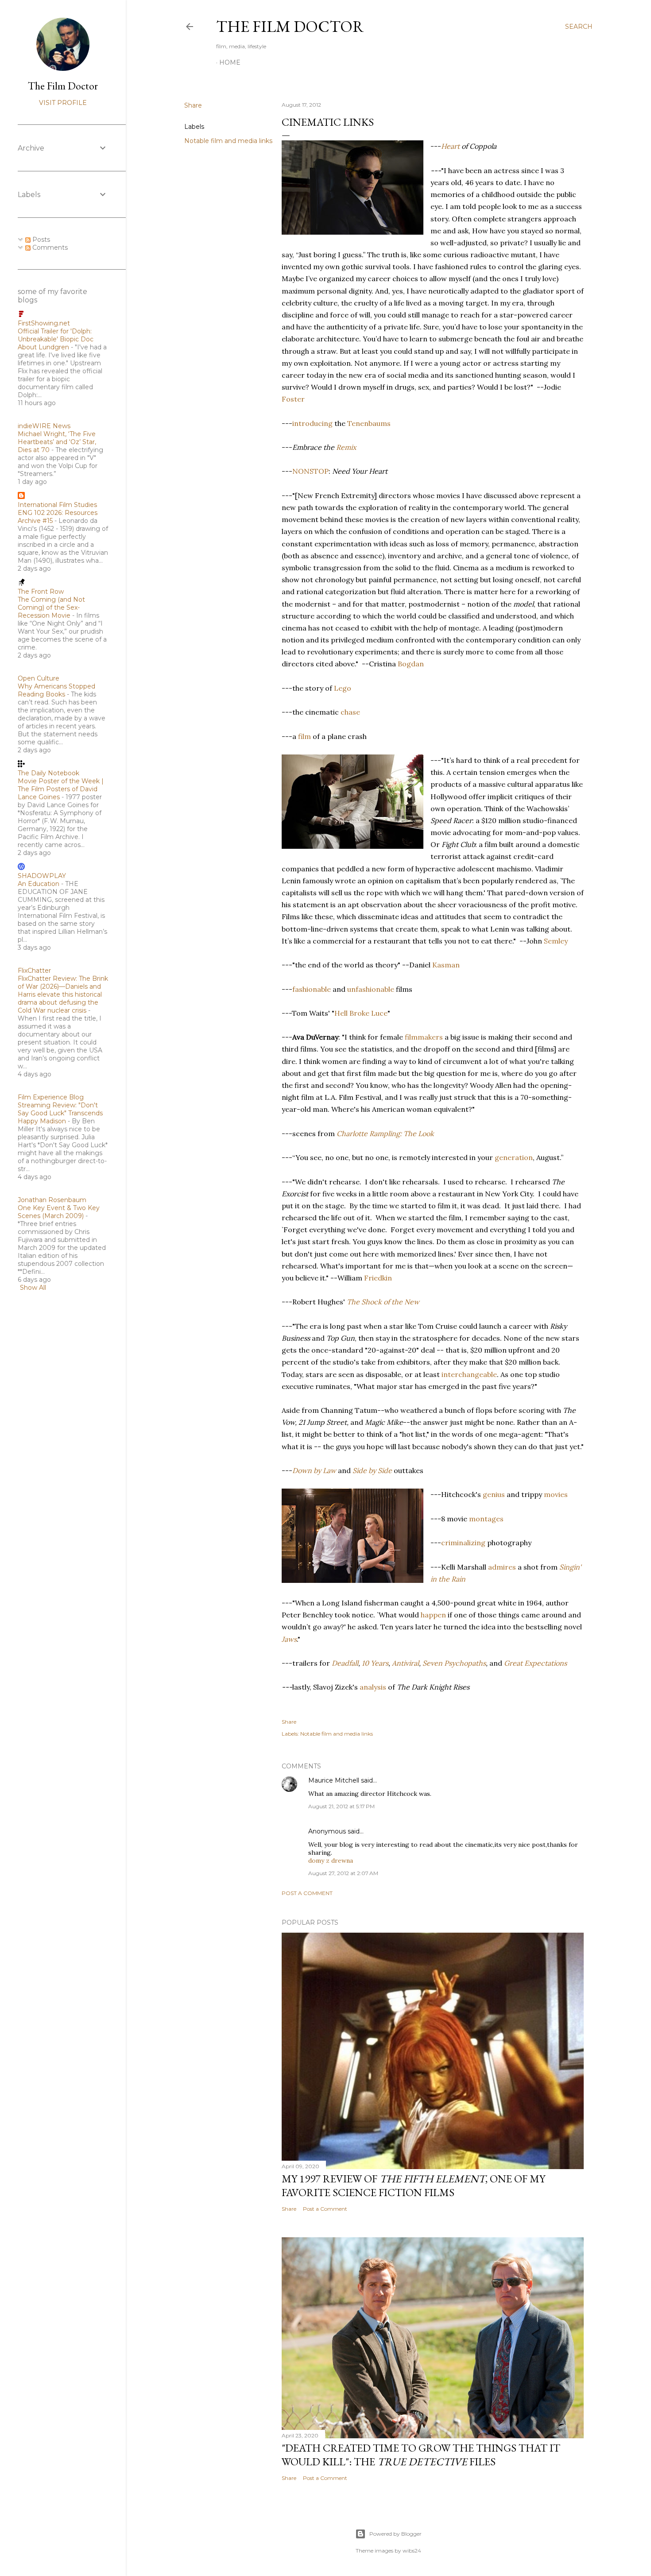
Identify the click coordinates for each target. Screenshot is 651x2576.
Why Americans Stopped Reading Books (56, 690)
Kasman (446, 965)
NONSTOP (310, 471)
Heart (450, 146)
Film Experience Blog (51, 1097)
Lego (343, 688)
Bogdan (411, 664)
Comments (49, 248)
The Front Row (41, 592)
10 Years (375, 1663)
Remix (346, 447)
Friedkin (378, 1278)
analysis (373, 1687)
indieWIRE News (44, 426)
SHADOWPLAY (42, 876)
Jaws (289, 1639)
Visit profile (63, 103)
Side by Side (372, 1470)
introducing (312, 423)
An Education (39, 884)
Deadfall (345, 1663)
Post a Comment (307, 1893)
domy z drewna (331, 1860)
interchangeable (469, 1374)
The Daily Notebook (48, 773)
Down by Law (314, 1470)
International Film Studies (57, 505)
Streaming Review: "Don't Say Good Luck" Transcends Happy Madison (60, 1113)
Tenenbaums (369, 423)
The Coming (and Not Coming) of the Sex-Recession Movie (51, 607)
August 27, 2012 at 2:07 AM (343, 1873)
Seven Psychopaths (454, 1663)
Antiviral (405, 1663)
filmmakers (424, 1037)
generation (514, 1157)
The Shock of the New (383, 1302)
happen (433, 1615)
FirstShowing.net (44, 323)
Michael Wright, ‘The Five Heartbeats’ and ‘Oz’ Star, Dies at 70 (57, 442)
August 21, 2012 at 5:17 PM (341, 1806)
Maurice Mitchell (334, 1780)
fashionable (312, 989)
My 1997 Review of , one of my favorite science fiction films (413, 2185)
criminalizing (463, 1543)
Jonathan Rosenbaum (52, 1200)
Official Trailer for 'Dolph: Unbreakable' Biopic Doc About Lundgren (56, 339)
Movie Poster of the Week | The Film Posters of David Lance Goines (61, 789)
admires (502, 1567)
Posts (40, 240)
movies (556, 1494)
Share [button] (193, 105)
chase (350, 712)
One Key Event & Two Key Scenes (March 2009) (59, 1212)
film (304, 736)
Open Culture (39, 678)
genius (494, 1494)
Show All (33, 1288)
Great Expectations (535, 1663)
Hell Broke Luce (361, 1013)
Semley (556, 941)
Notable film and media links (228, 141)
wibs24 (412, 2551)
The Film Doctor (290, 26)
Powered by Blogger (395, 2534)
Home (230, 62)
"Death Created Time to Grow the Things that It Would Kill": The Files (421, 2455)
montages (486, 1519)
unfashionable (371, 989)
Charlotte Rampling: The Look (385, 1133)
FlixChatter (34, 971)
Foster (293, 399)
